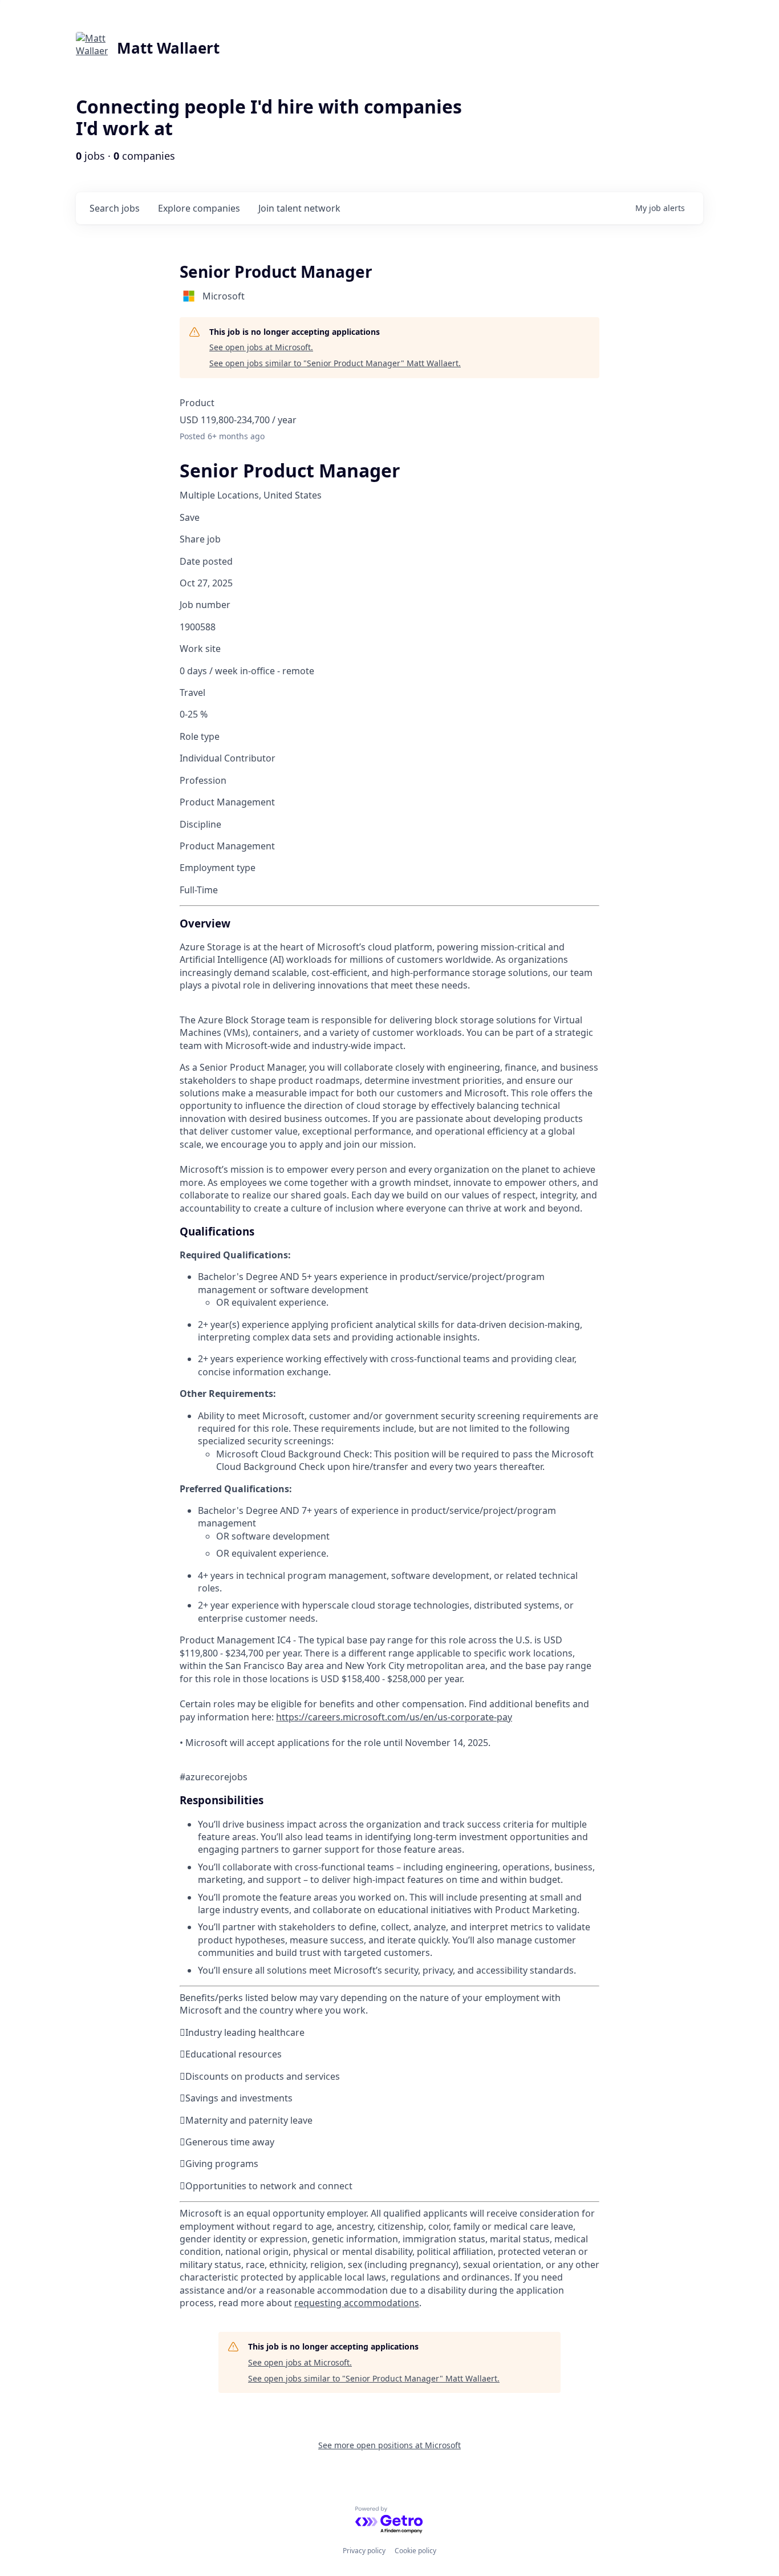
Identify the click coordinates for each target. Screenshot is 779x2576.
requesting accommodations (357, 2303)
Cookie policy (415, 2551)
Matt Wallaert (168, 48)
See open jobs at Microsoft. (261, 347)
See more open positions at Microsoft (389, 2445)
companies (199, 208)
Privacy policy (364, 2551)
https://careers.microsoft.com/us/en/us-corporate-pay (394, 1717)
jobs (115, 208)
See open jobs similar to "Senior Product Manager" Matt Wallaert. (335, 363)
